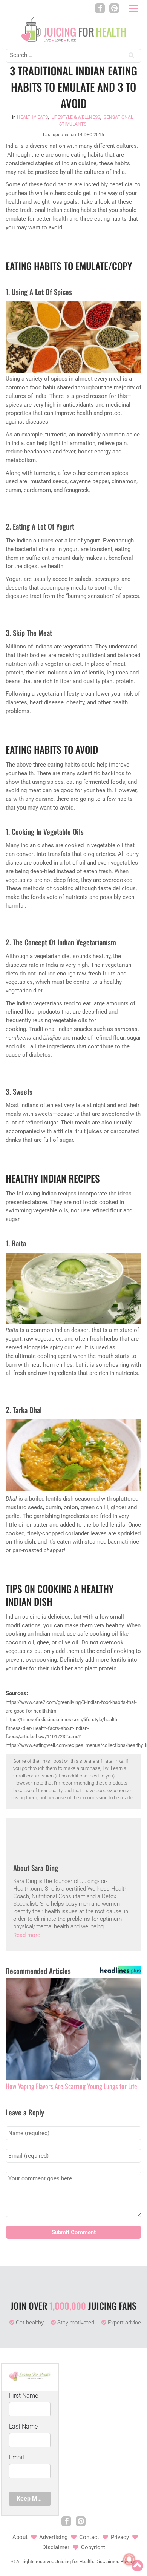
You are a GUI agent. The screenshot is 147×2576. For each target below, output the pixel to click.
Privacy (120, 2537)
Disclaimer (56, 2547)
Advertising (53, 2537)
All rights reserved (35, 2561)
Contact (89, 2537)
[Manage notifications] (129, 2559)
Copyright (93, 2547)
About (20, 2537)
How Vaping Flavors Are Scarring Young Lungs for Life (71, 2086)
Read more (27, 1935)
